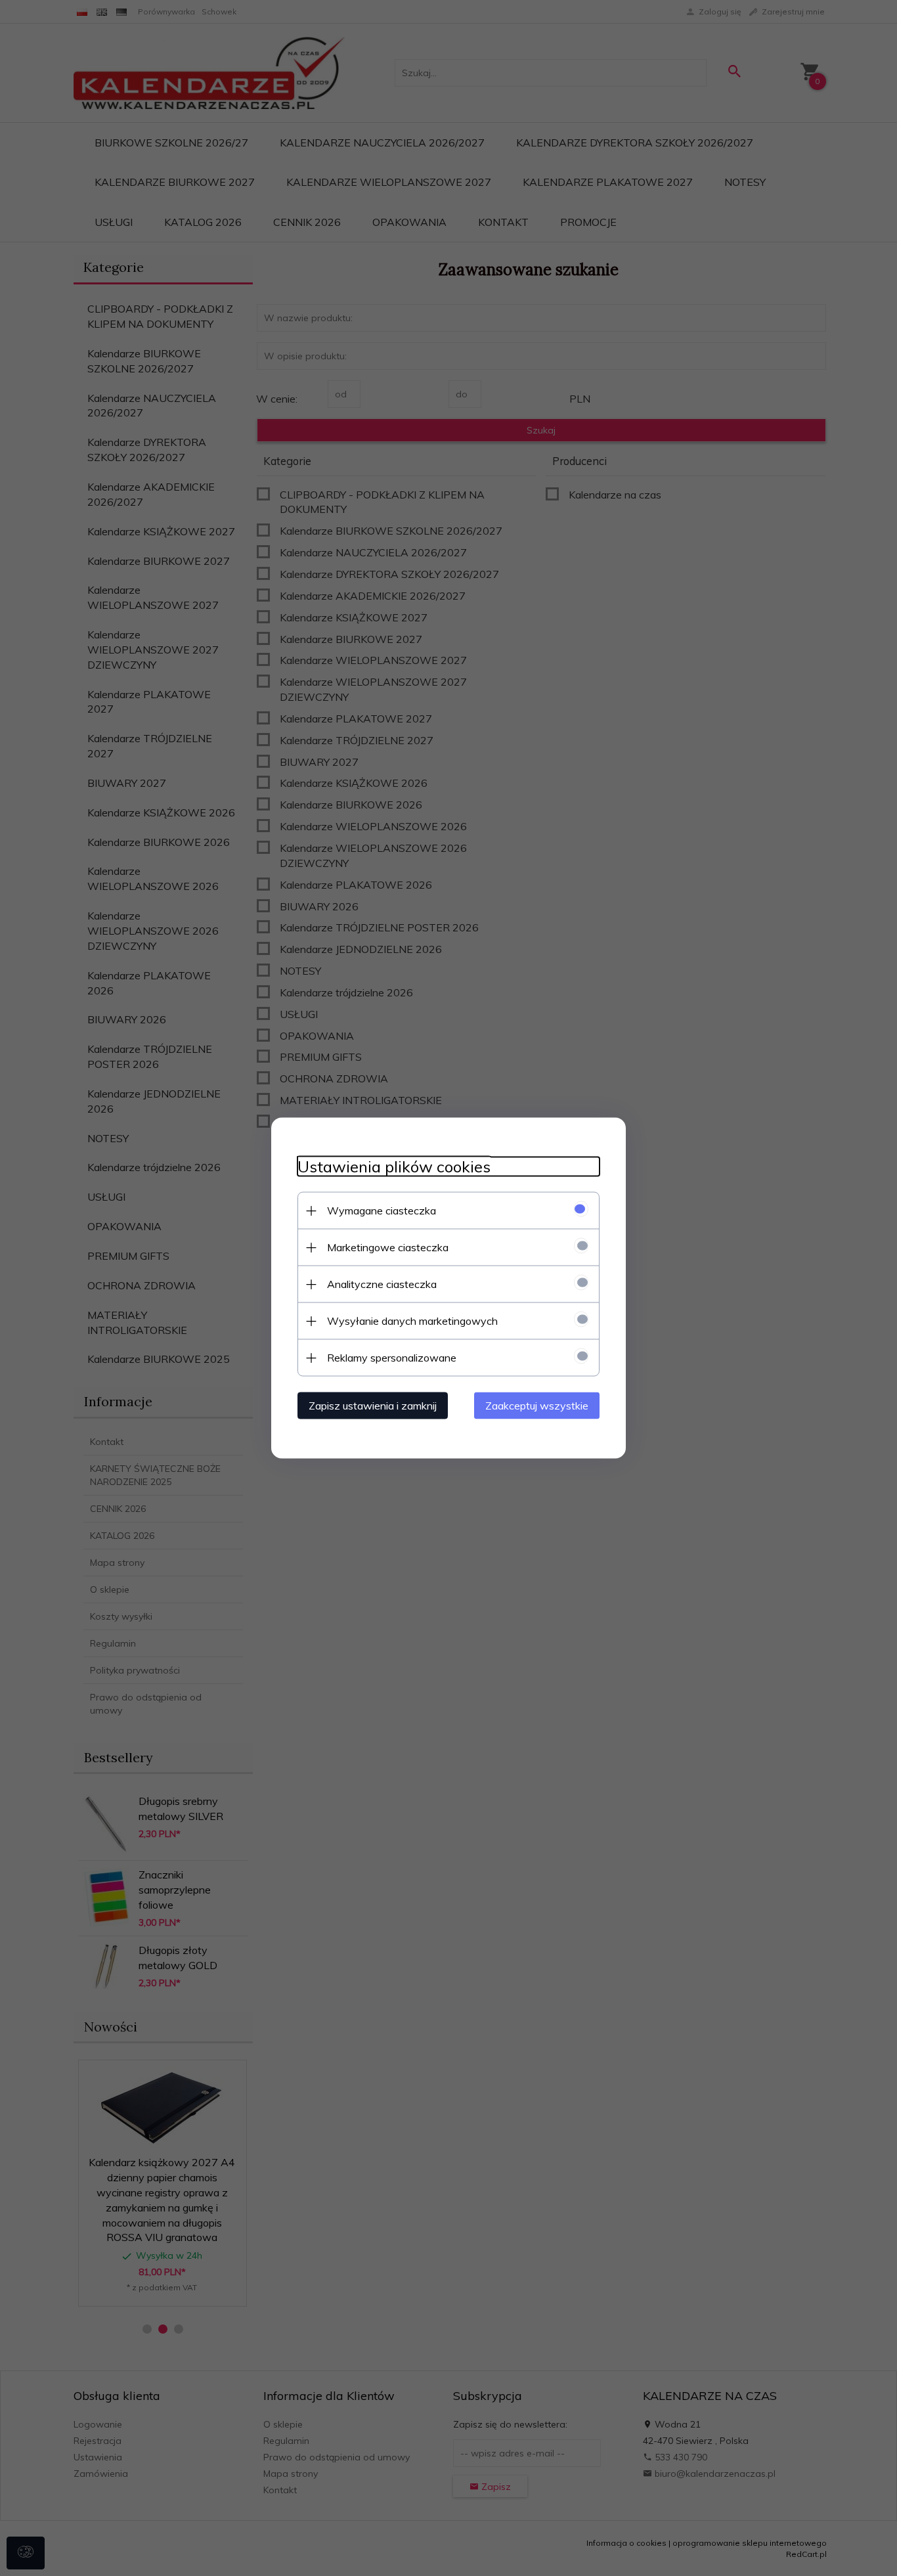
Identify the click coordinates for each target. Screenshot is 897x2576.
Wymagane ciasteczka (382, 1210)
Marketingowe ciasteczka (388, 1247)
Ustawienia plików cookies (394, 1167)
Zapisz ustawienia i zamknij (373, 1406)
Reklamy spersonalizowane (392, 1358)
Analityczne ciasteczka (382, 1284)
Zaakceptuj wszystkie (537, 1406)
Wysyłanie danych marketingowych (412, 1321)
